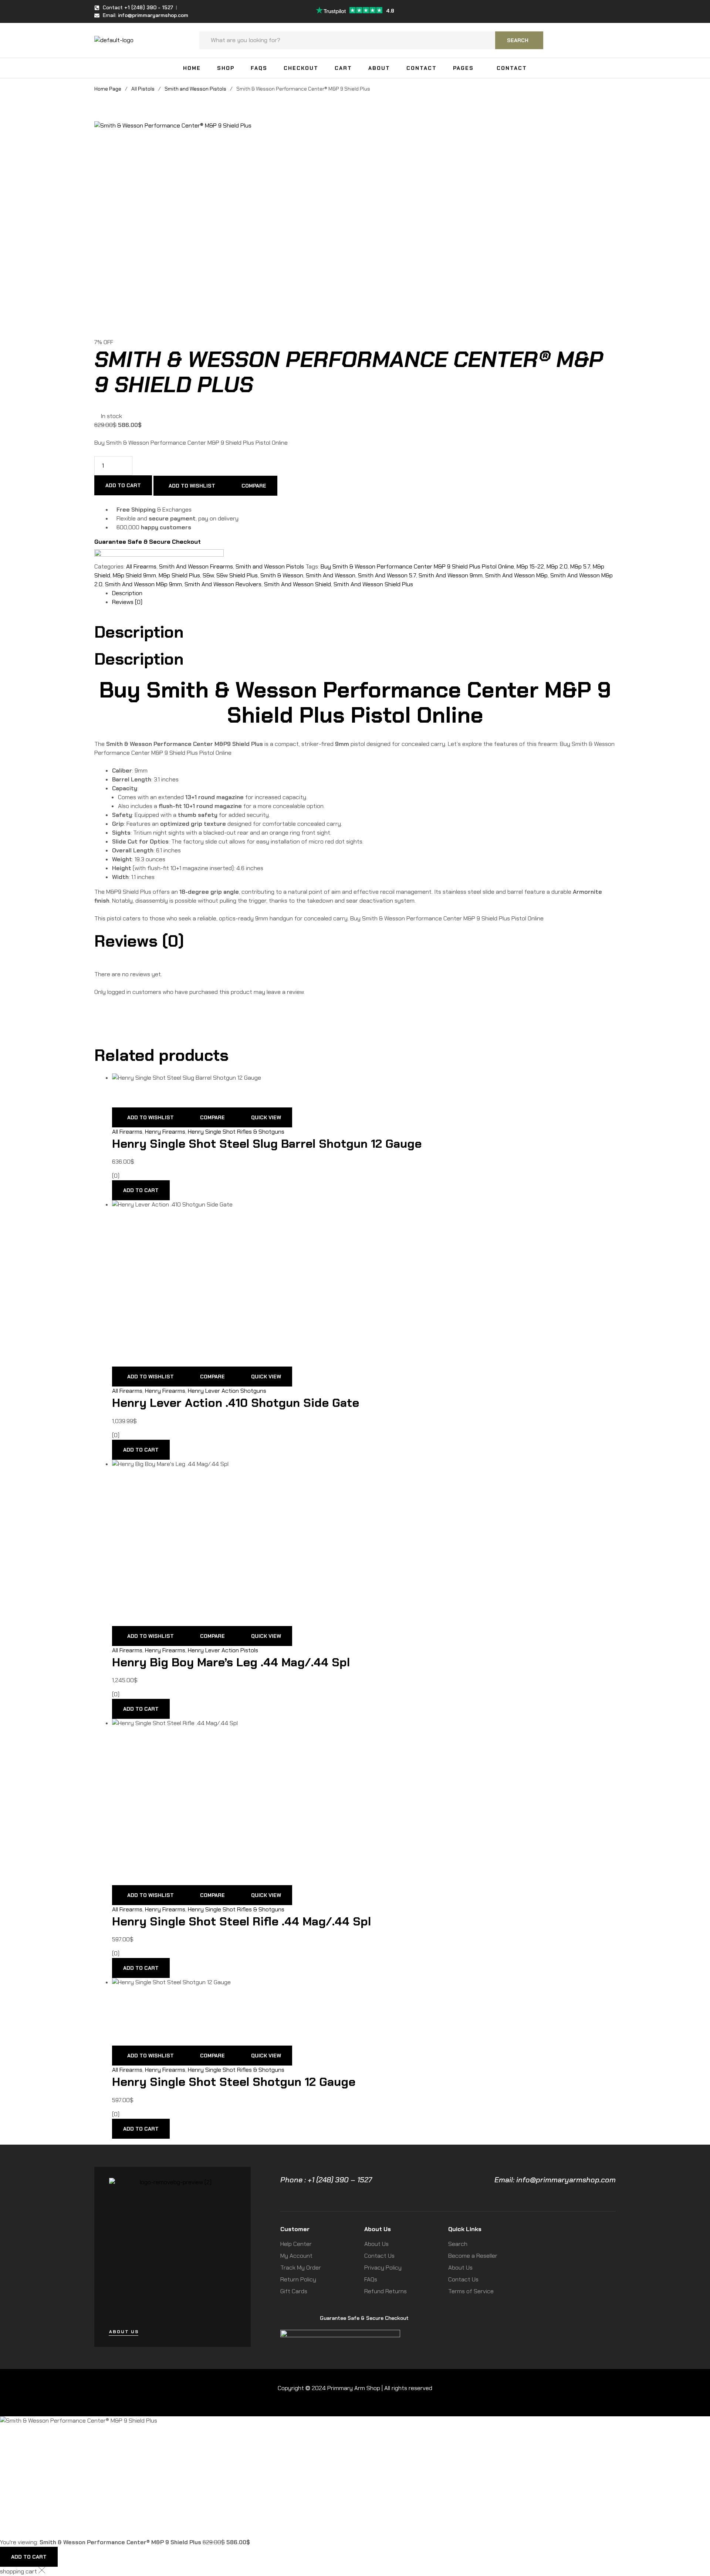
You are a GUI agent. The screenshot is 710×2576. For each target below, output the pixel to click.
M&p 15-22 (530, 566)
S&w (208, 575)
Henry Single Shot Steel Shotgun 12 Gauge (234, 2082)
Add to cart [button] (141, 1190)
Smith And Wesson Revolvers (223, 584)
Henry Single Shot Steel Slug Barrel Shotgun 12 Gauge (267, 1144)
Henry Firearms (165, 1132)
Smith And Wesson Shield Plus (373, 584)
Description (127, 593)
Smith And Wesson (331, 575)
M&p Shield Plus (179, 575)
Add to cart (123, 485)
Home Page (108, 89)
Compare (254, 486)
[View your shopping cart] (612, 40)
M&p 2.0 (557, 566)
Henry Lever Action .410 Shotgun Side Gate (236, 1403)
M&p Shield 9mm (134, 575)
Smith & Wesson (282, 575)
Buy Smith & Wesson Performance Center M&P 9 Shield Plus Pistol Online (417, 566)
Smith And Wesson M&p (516, 575)
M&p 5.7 (580, 566)
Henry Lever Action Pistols (223, 1650)
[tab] (364, 593)
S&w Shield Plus (237, 575)
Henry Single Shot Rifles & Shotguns (236, 1132)
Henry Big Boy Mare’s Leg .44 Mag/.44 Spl (231, 1662)
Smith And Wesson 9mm (451, 575)
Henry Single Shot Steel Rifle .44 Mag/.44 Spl (241, 1921)
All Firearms (141, 566)
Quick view (266, 1117)
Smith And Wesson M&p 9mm (143, 584)
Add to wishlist (192, 486)
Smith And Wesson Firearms (196, 566)
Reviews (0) (127, 602)
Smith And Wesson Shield (297, 584)
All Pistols (143, 89)
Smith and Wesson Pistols (195, 89)
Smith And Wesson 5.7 (387, 575)
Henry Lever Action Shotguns (227, 1391)
